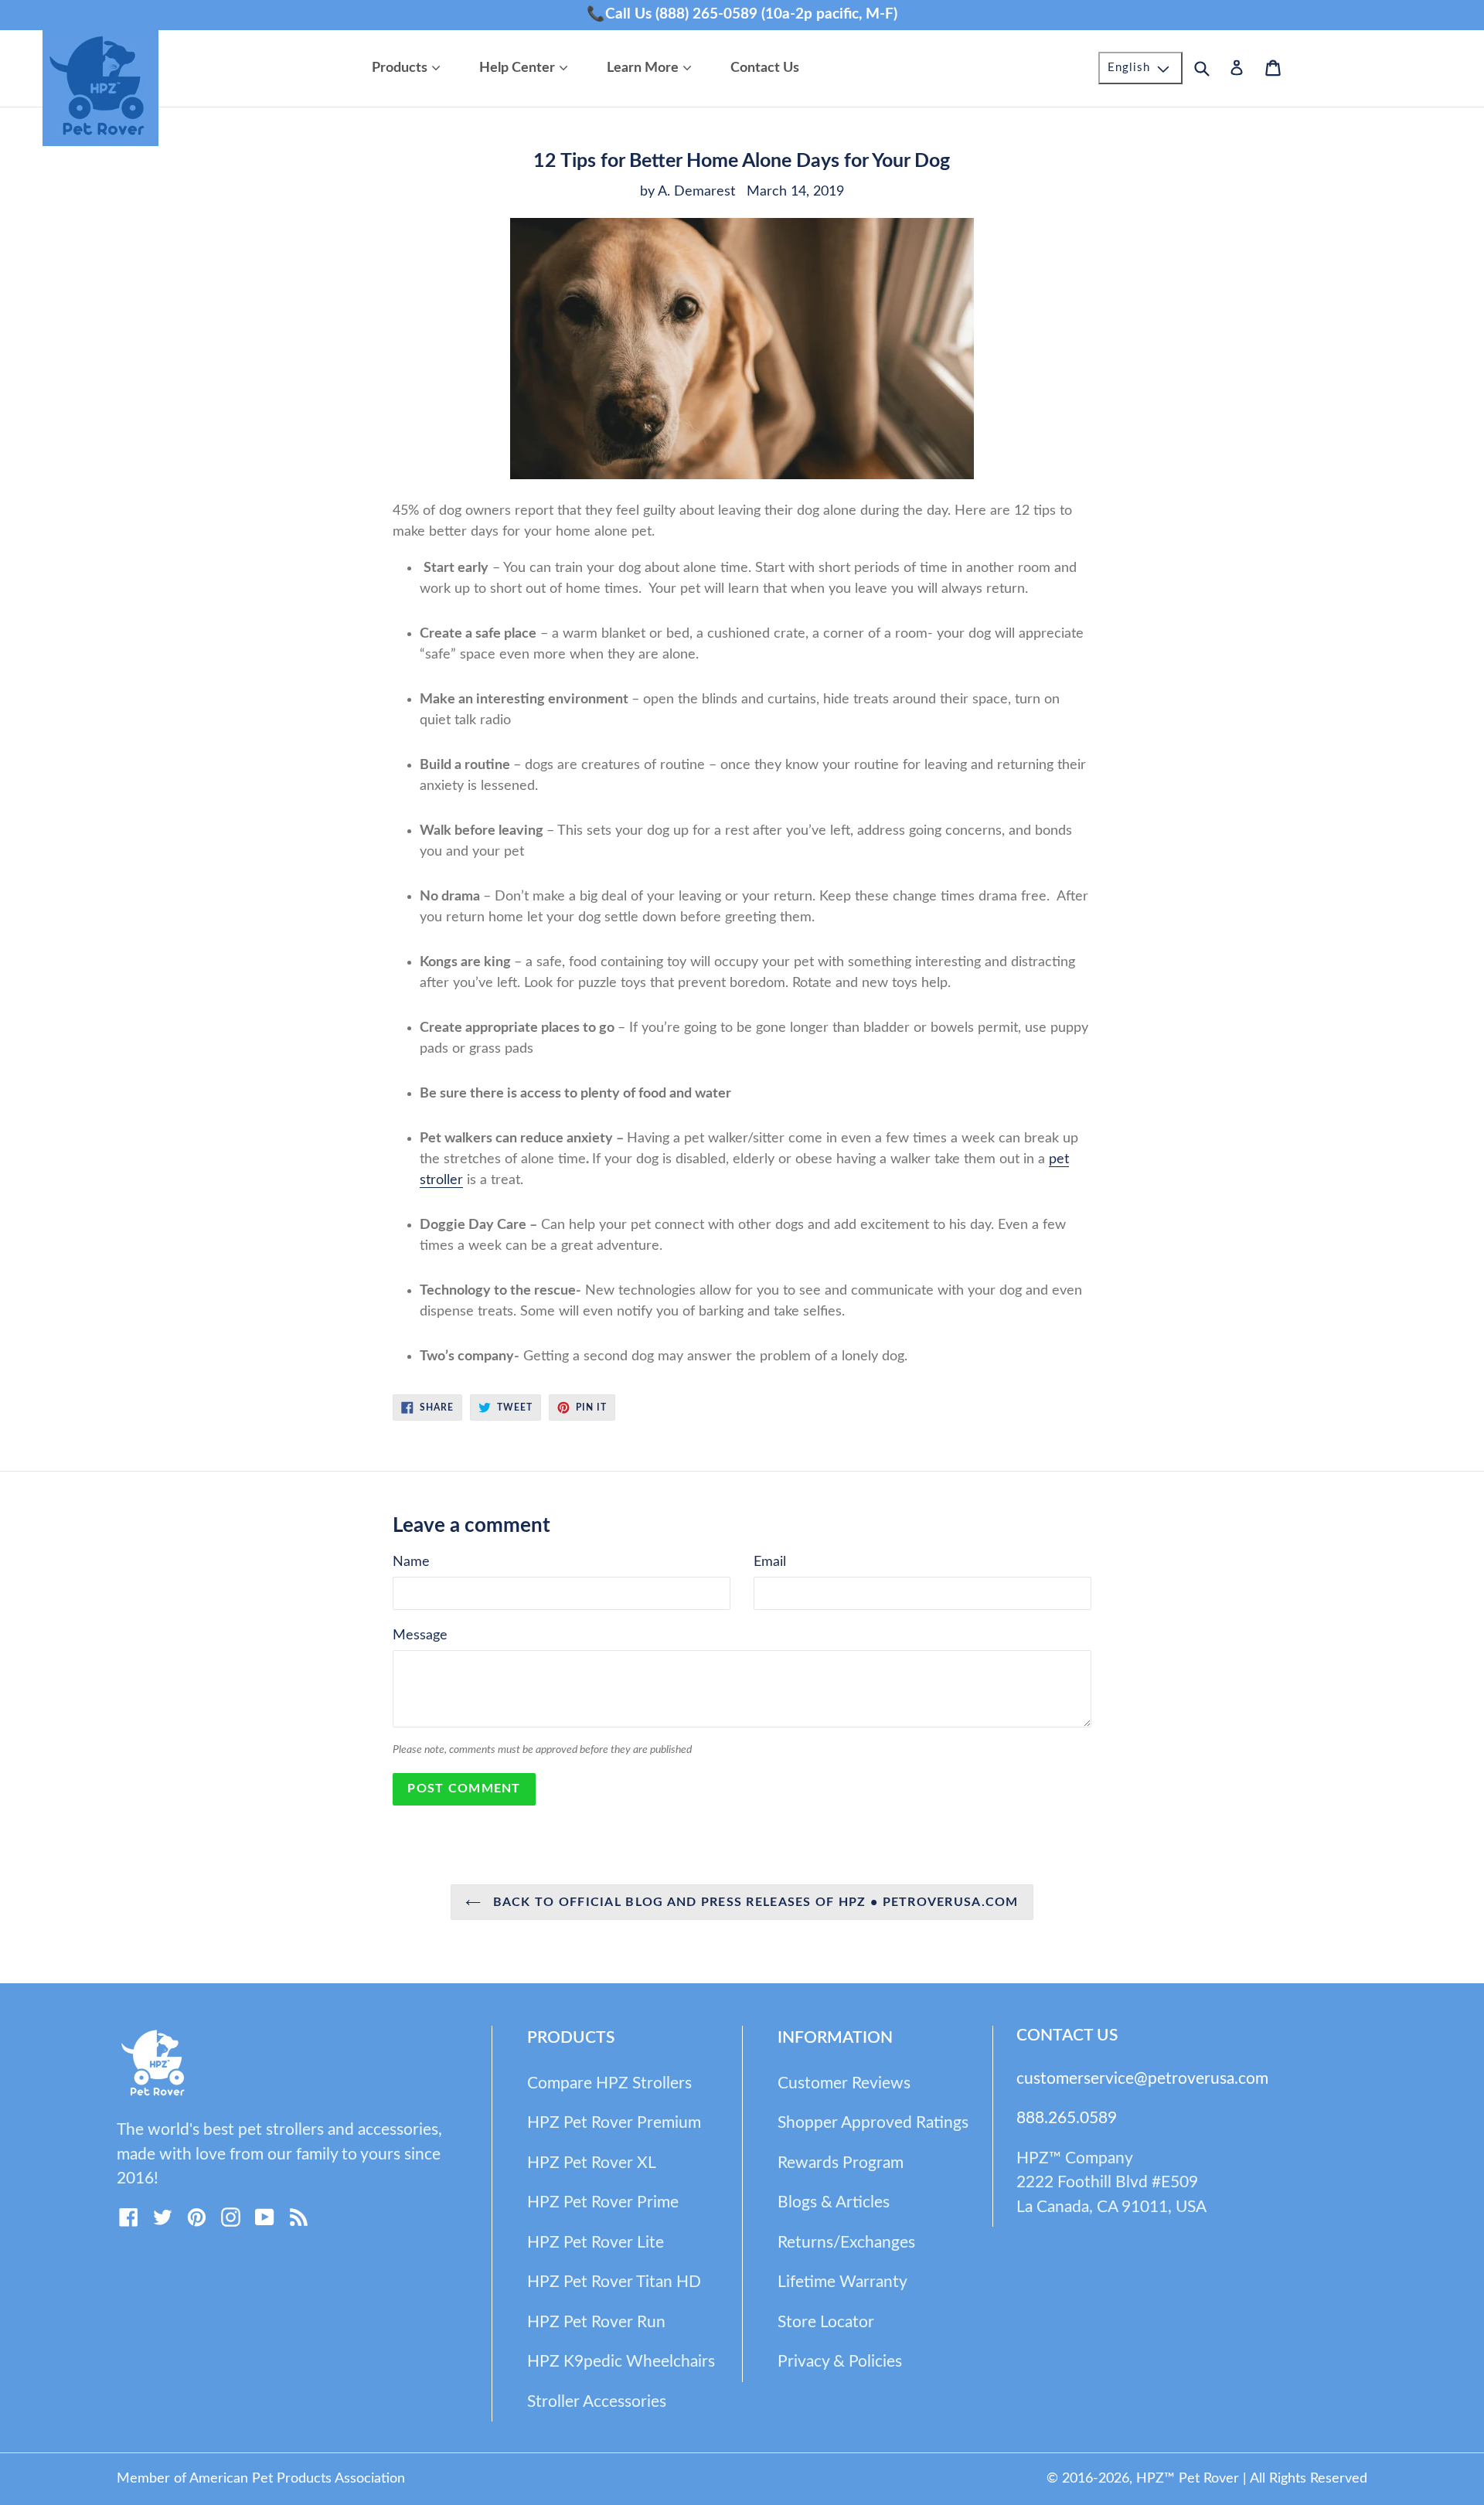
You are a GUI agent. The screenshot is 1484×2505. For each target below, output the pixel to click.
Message (420, 1635)
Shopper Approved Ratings (873, 2123)
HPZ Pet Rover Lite (596, 2243)
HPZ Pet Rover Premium (614, 2123)
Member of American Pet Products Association (261, 2479)
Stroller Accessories (597, 2402)
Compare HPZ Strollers (609, 2083)
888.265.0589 (1067, 2118)
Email (770, 1562)
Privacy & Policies (840, 2362)
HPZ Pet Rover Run (596, 2322)
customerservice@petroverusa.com (1142, 2079)
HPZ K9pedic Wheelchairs (621, 2362)
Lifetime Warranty (842, 2282)
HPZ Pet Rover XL (592, 2163)
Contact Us (765, 68)
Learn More (653, 68)
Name (411, 1562)
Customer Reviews (844, 2083)
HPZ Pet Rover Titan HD (614, 2282)
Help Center (527, 68)
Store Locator (826, 2322)
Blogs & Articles (834, 2202)
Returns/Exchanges (846, 2243)
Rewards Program (841, 2163)
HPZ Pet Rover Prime (603, 2202)
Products (410, 68)
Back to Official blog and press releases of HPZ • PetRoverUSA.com (753, 1902)
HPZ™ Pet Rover (1188, 2479)
